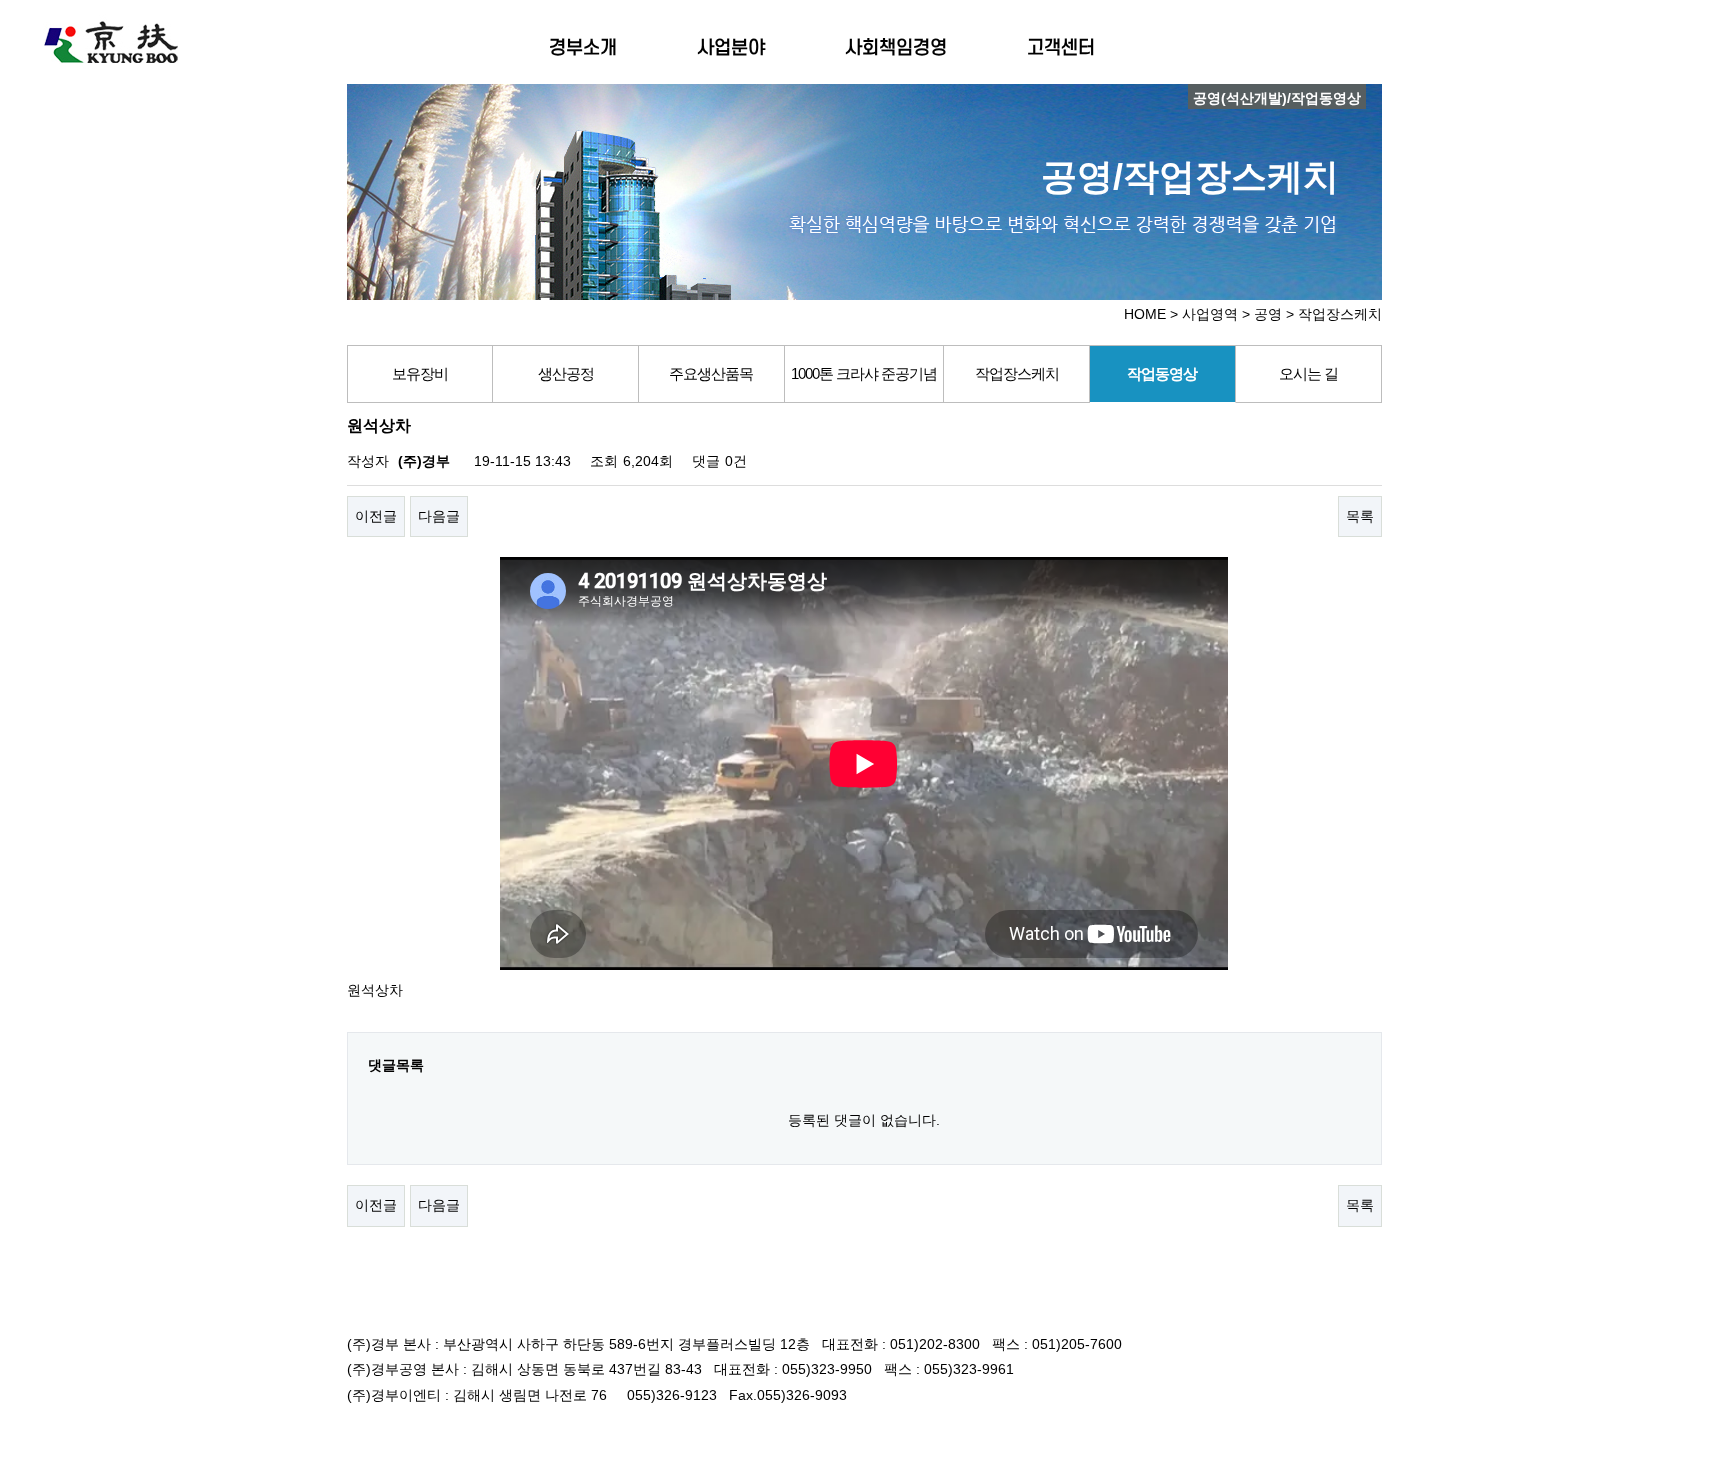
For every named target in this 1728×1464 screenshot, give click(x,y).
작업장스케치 (1017, 373)
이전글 (376, 516)
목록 (1360, 516)
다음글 (439, 516)
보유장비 (420, 373)
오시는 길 (1308, 373)
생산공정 (566, 373)
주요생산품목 (711, 373)
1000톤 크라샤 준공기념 (864, 373)
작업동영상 (1162, 373)
